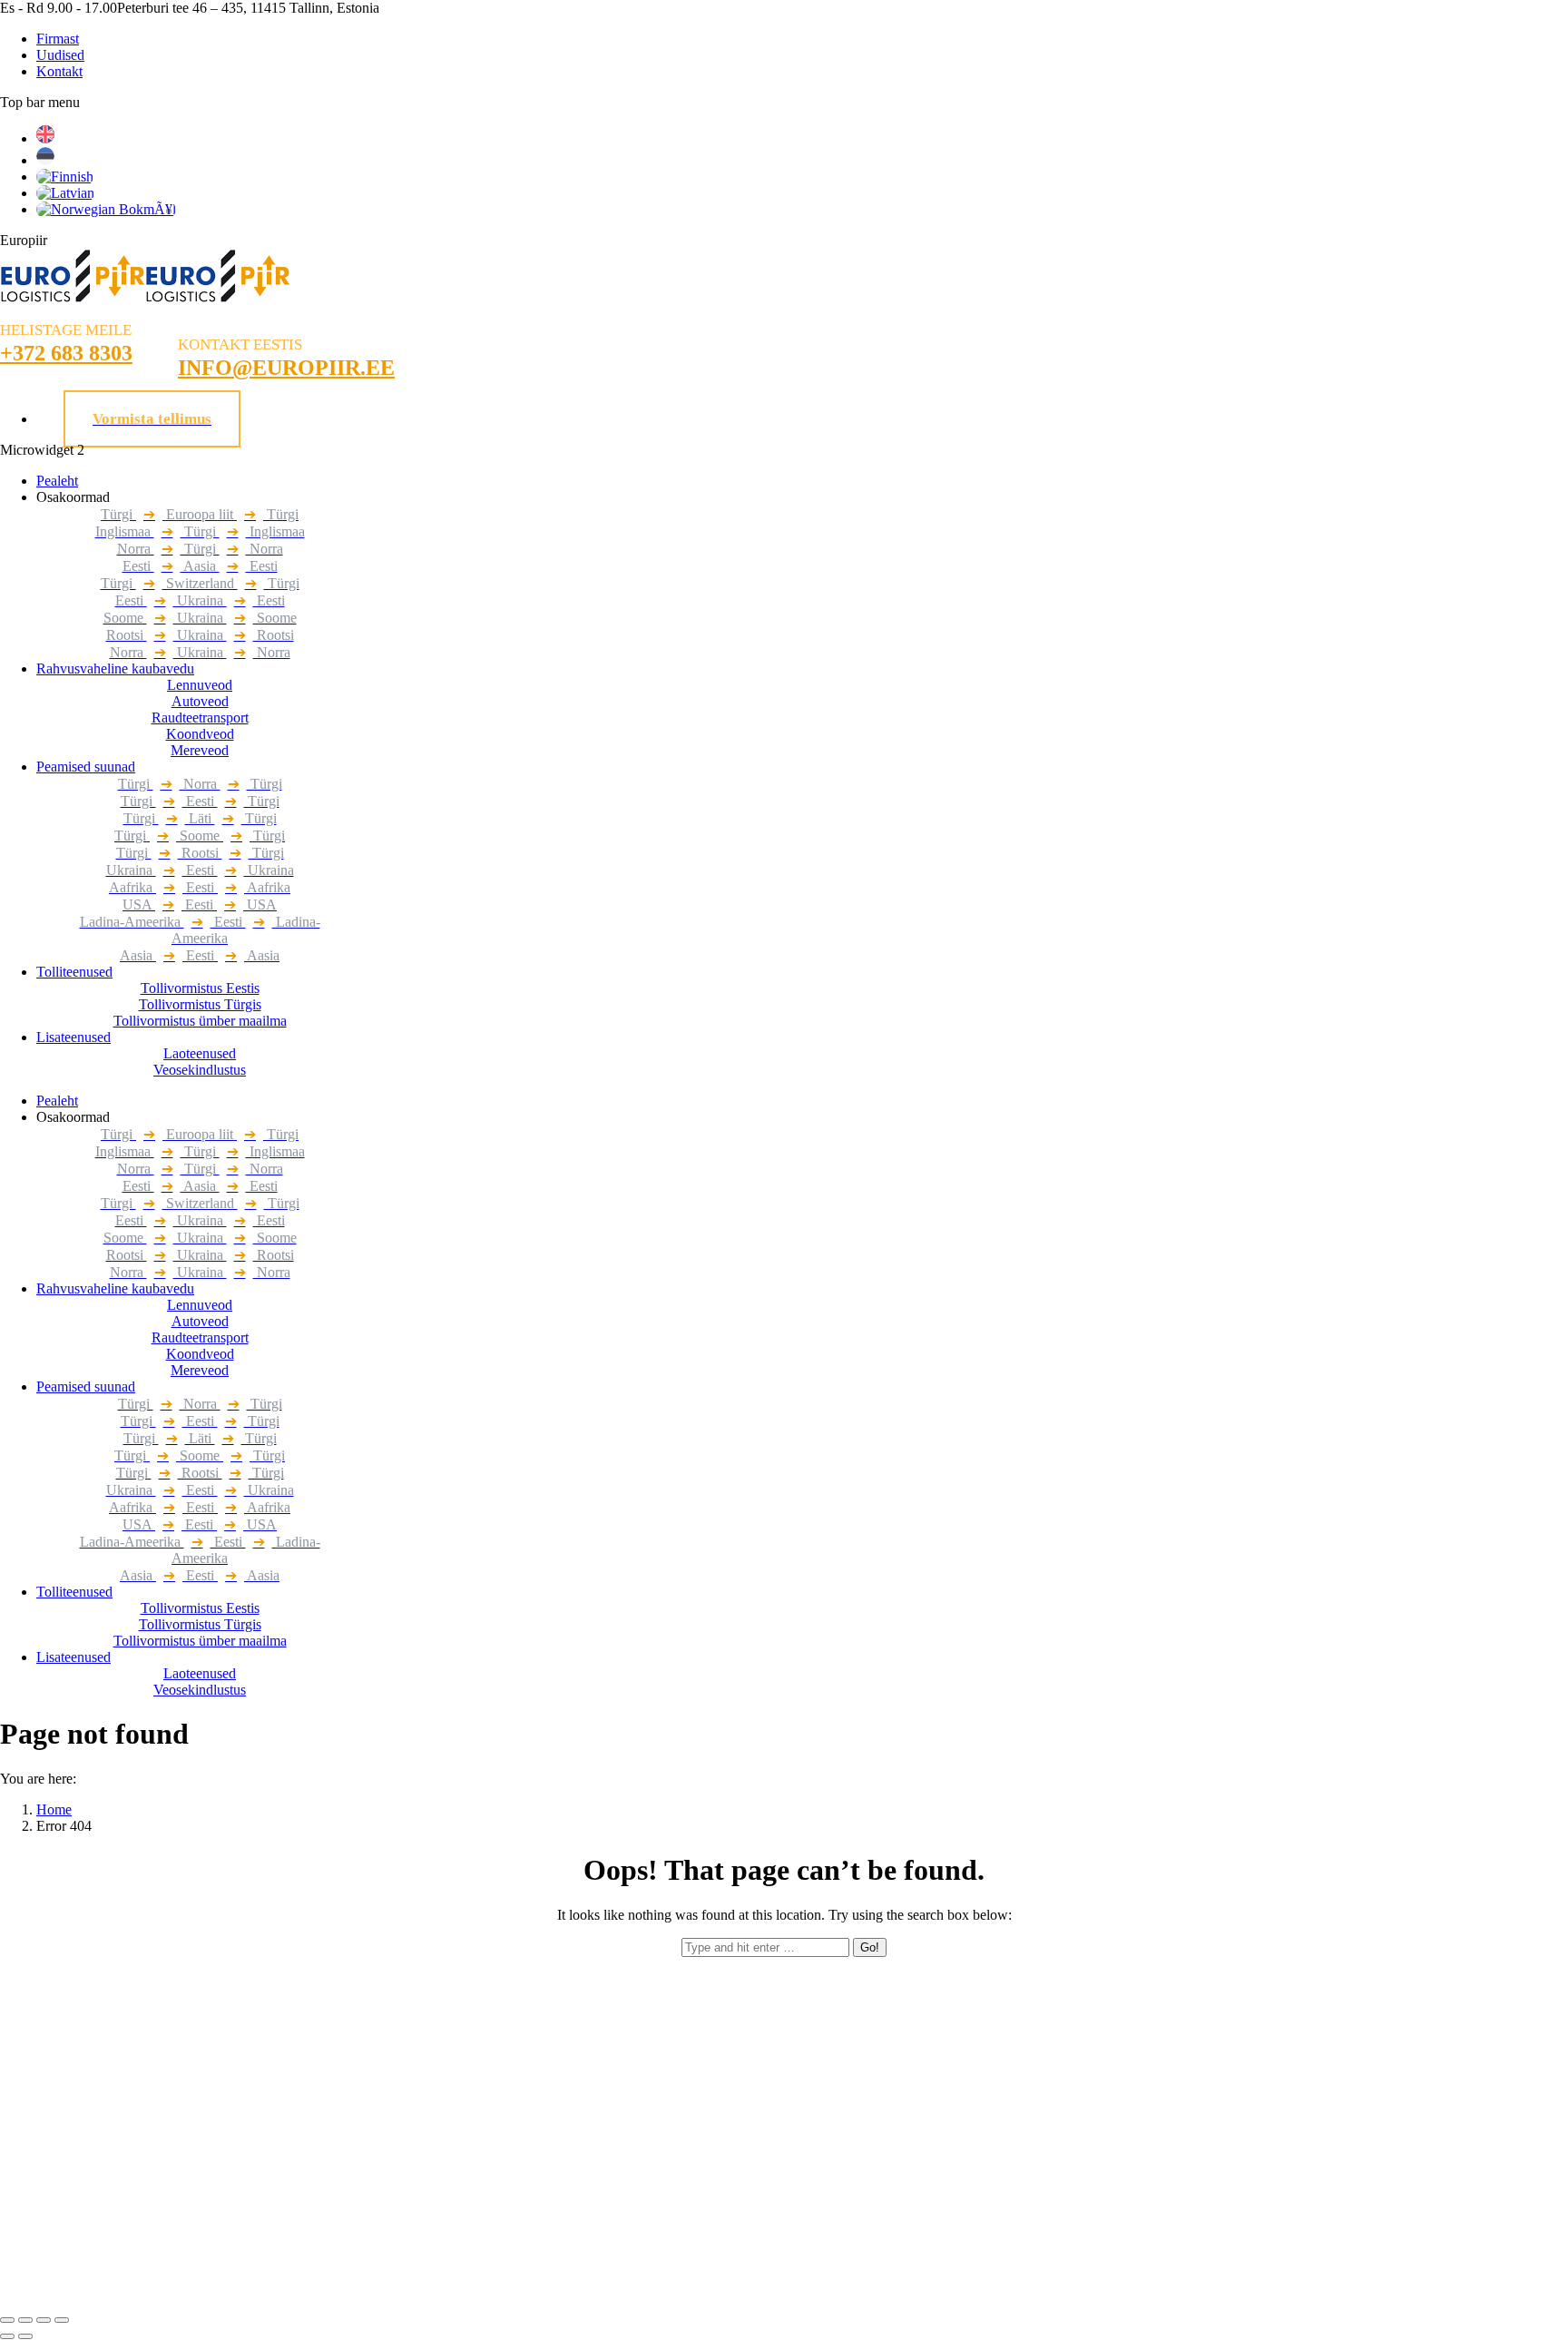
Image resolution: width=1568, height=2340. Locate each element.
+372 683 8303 (66, 353)
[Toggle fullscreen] (44, 2320)
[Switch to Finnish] (65, 177)
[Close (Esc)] (7, 2320)
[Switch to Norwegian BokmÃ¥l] (106, 209)
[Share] (25, 2320)
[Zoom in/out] (62, 2320)
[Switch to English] (45, 138)
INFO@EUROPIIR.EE (286, 368)
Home (54, 1809)
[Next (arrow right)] (25, 2336)
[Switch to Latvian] (65, 193)
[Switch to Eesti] (45, 160)
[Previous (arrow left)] (7, 2336)
